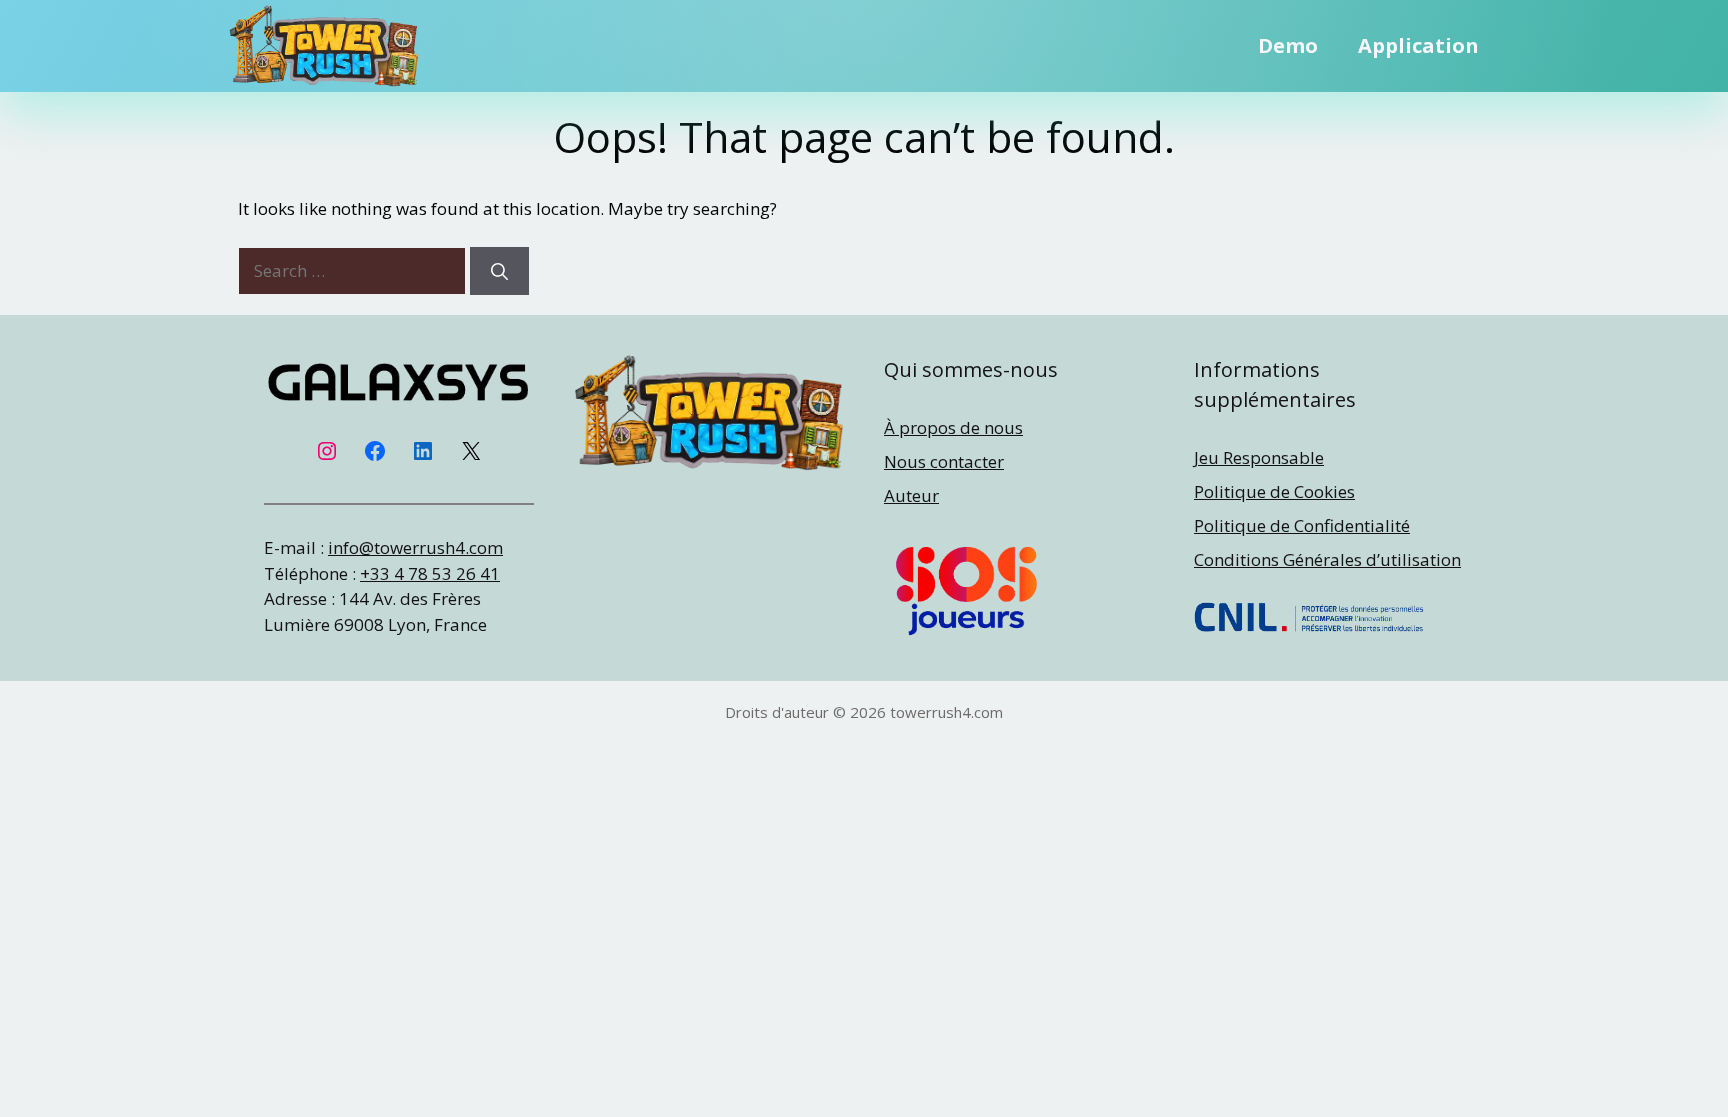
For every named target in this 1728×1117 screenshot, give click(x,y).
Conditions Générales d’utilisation (1327, 559)
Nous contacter (944, 461)
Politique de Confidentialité (1302, 525)
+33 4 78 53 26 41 (430, 573)
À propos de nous (953, 427)
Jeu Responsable (1259, 457)
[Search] (499, 271)
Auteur (911, 495)
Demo (1288, 45)
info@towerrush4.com (415, 547)
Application (1418, 45)
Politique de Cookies (1274, 491)
